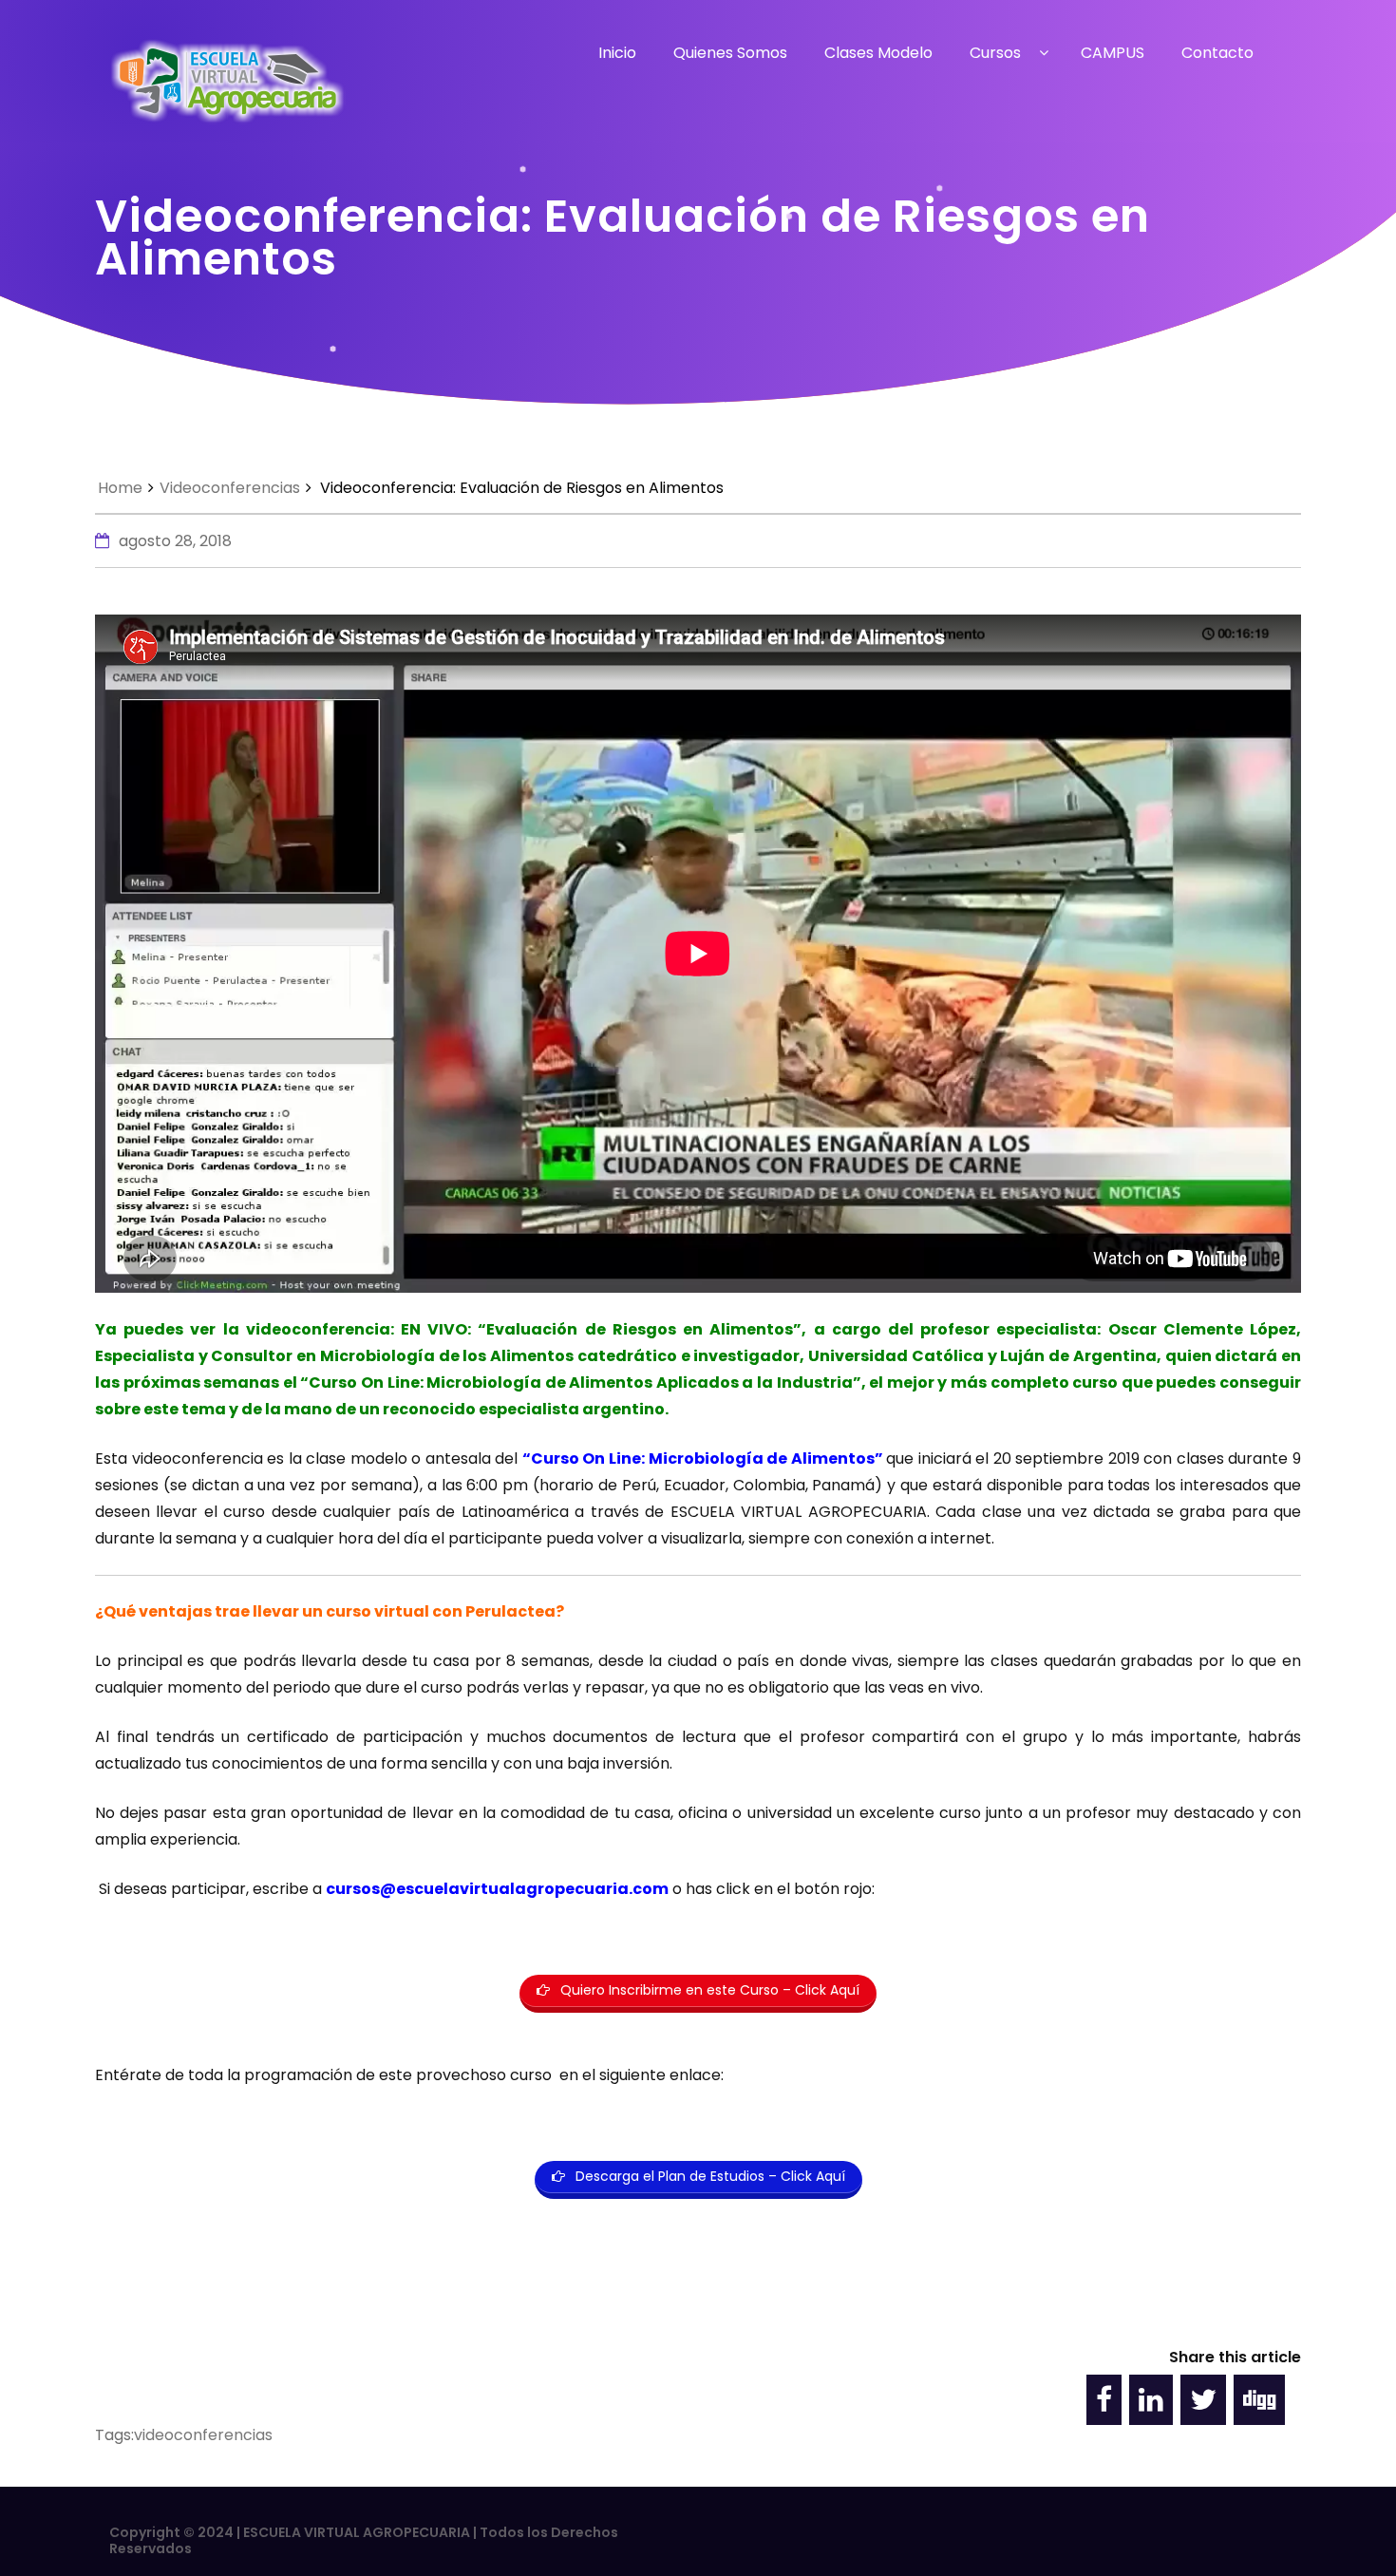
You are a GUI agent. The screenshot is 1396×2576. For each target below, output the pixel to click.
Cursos (995, 53)
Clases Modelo (878, 53)
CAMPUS (1113, 53)
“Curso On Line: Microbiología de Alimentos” (703, 1458)
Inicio (617, 53)
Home (120, 488)
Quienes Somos (730, 53)
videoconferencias (203, 2435)
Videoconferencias (230, 488)
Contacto (1217, 53)
